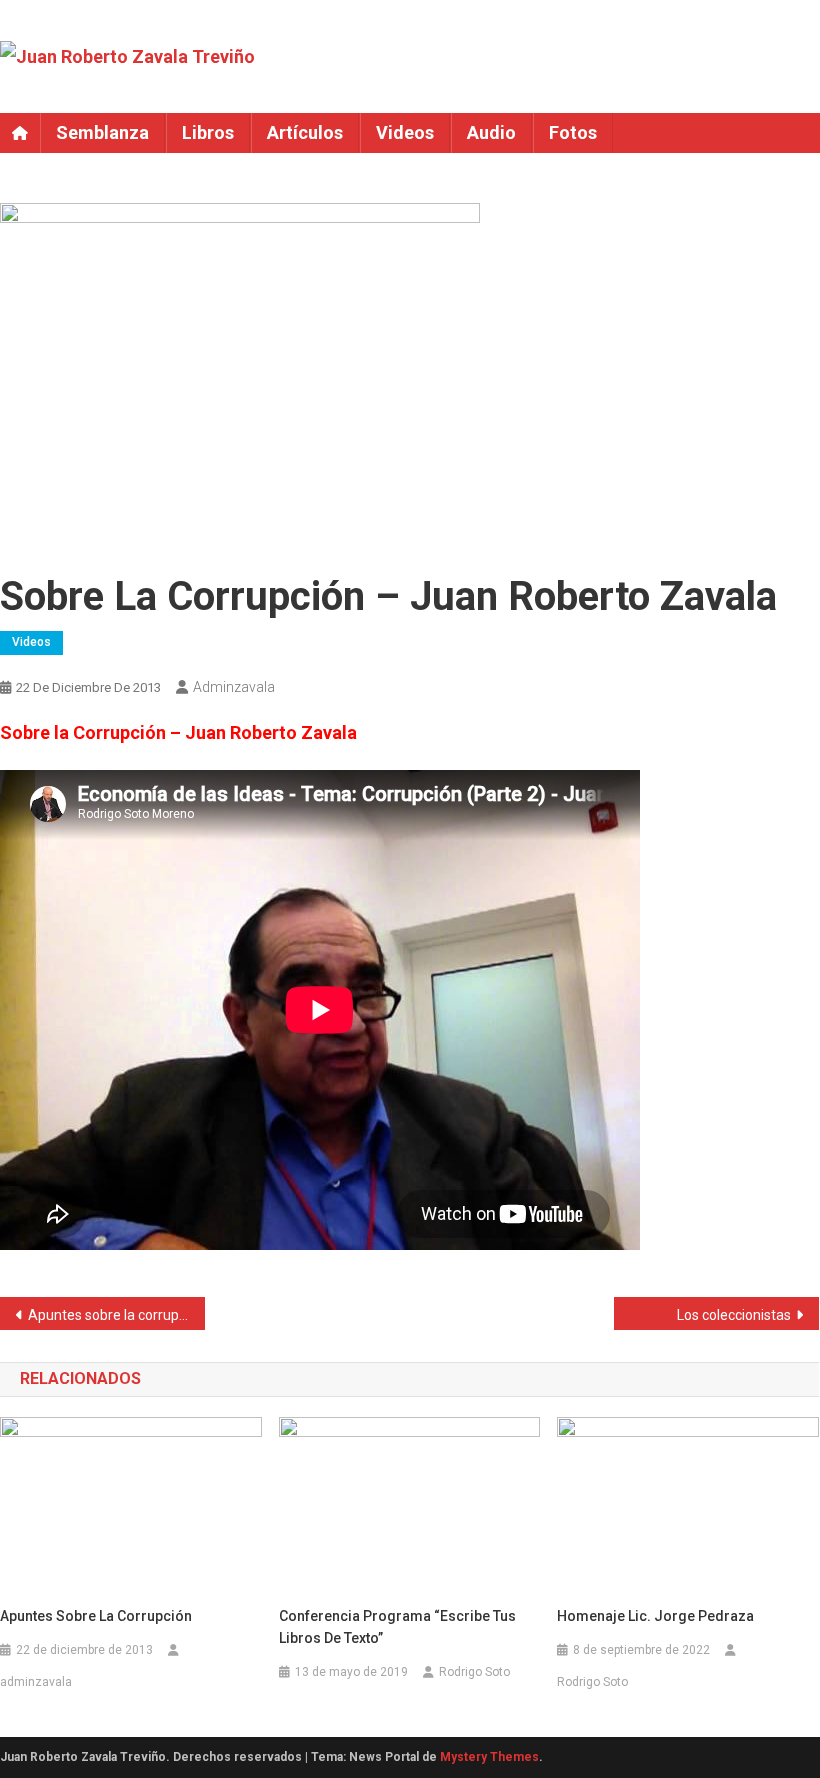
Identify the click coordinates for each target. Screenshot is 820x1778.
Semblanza (102, 132)
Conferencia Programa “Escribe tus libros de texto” (397, 1627)
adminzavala (234, 687)
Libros (208, 132)
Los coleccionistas (734, 1315)
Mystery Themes (489, 1757)
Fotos (573, 132)
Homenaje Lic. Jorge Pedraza (655, 1616)
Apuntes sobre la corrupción (116, 1315)
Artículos (305, 132)
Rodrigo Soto (474, 1672)
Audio (491, 132)
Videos (405, 132)
